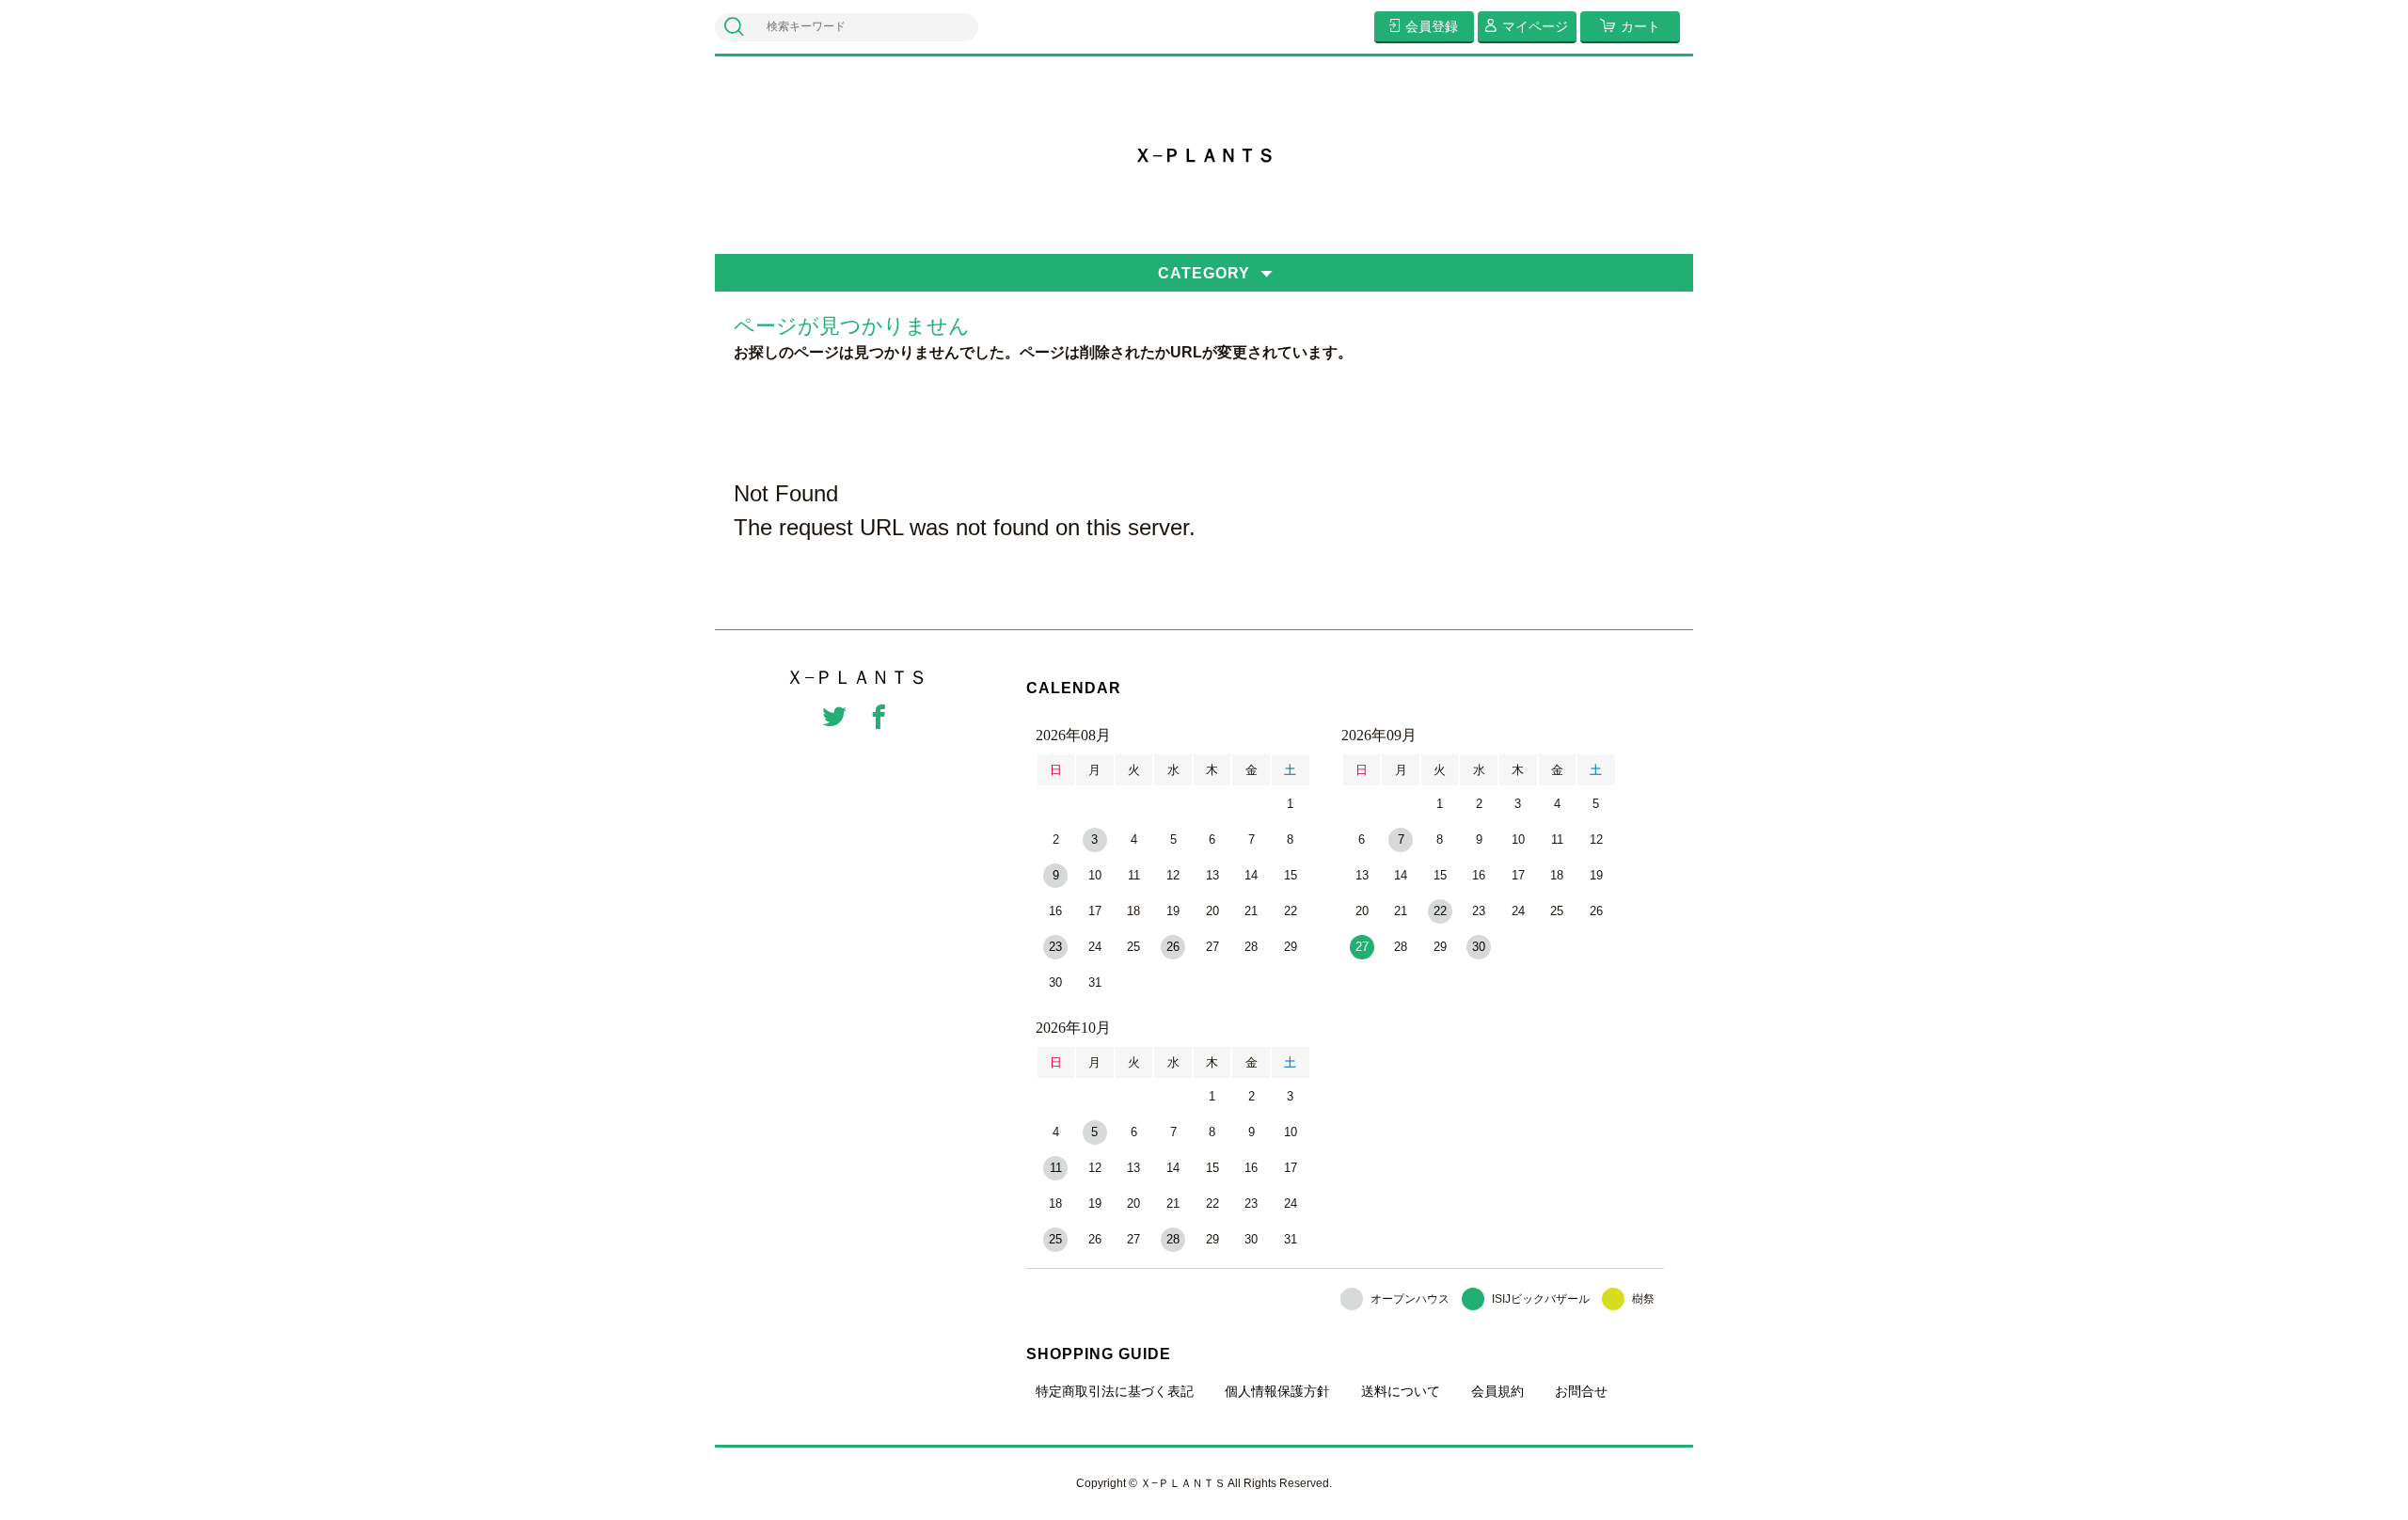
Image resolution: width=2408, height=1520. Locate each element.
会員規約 (1497, 1391)
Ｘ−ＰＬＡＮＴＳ (1204, 155)
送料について (1401, 1391)
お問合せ (1581, 1391)
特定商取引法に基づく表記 (1115, 1391)
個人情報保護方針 (1277, 1391)
